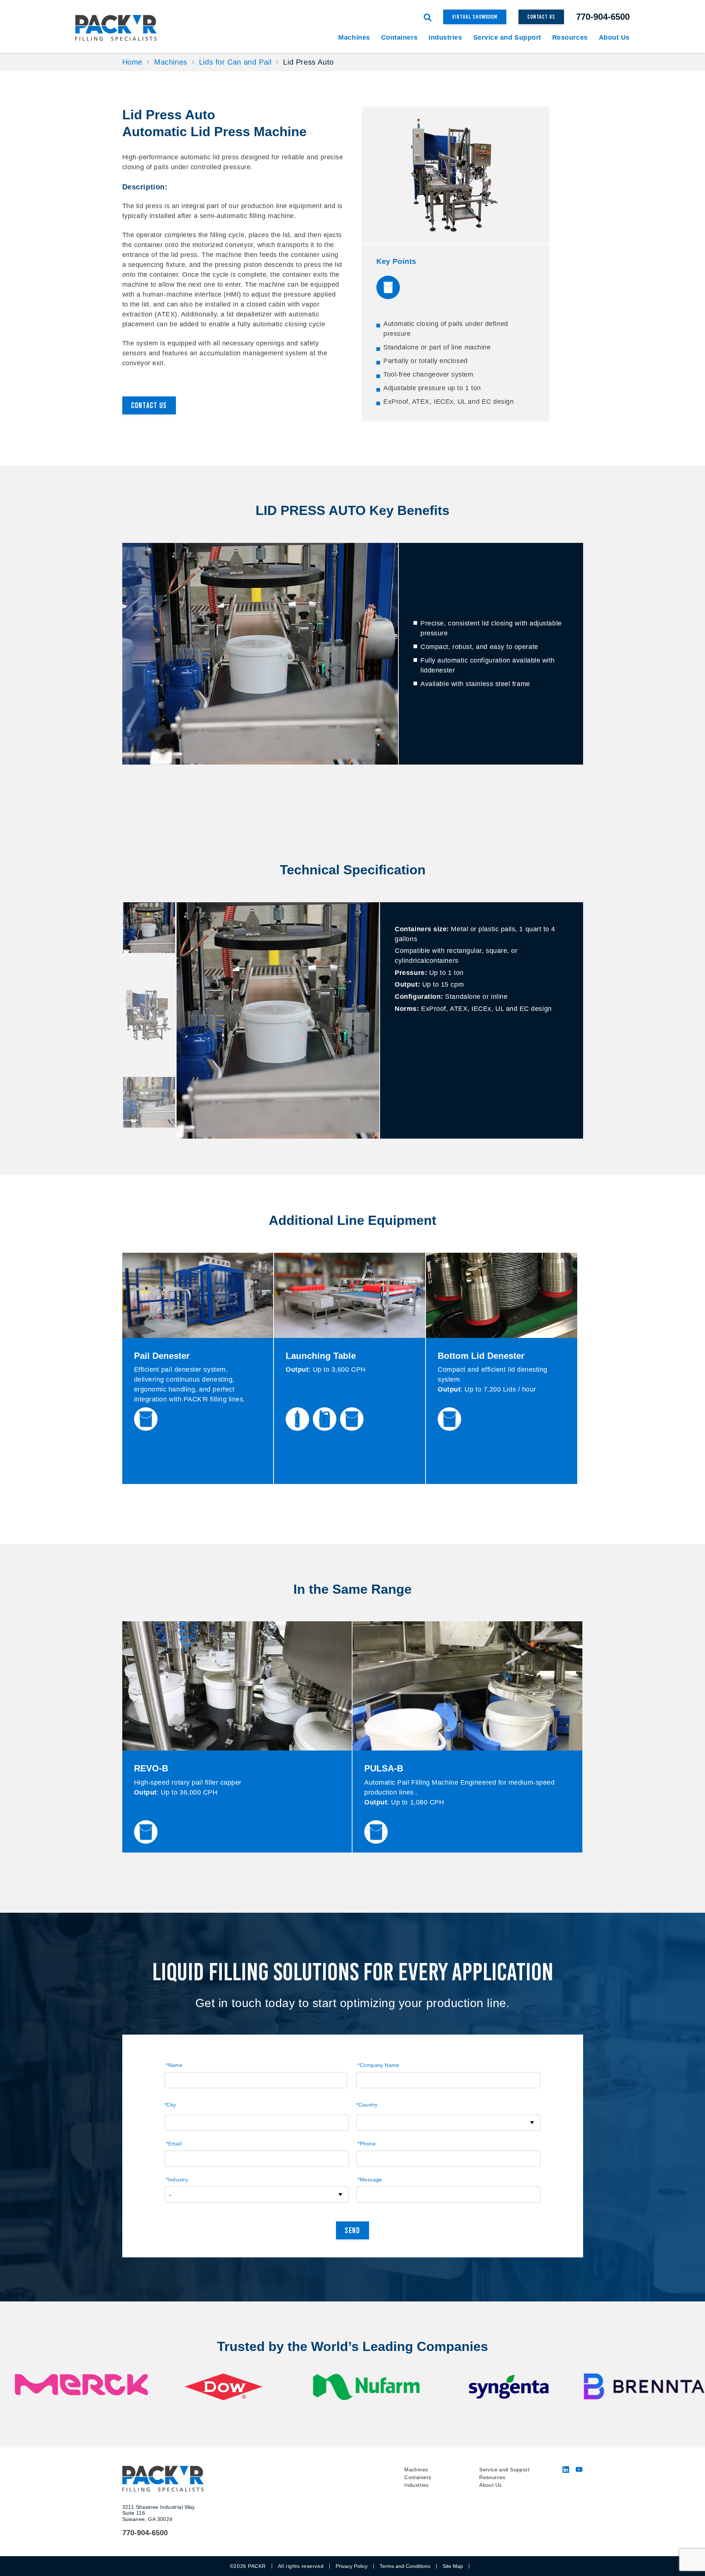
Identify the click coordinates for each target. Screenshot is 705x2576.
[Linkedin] (566, 2471)
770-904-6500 (603, 17)
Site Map (453, 2566)
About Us (490, 2485)
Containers (418, 2477)
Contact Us (541, 17)
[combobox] (448, 2123)
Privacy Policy (352, 2566)
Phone (367, 2144)
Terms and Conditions (405, 2566)
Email (174, 2144)
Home (132, 62)
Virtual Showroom (475, 17)
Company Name (378, 2065)
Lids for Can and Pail (235, 62)
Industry (177, 2180)
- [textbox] (170, 2195)
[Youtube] (579, 2471)
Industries (416, 2485)
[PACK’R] (122, 28)
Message (370, 2180)
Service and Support (504, 2470)
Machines (171, 62)
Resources (492, 2477)
